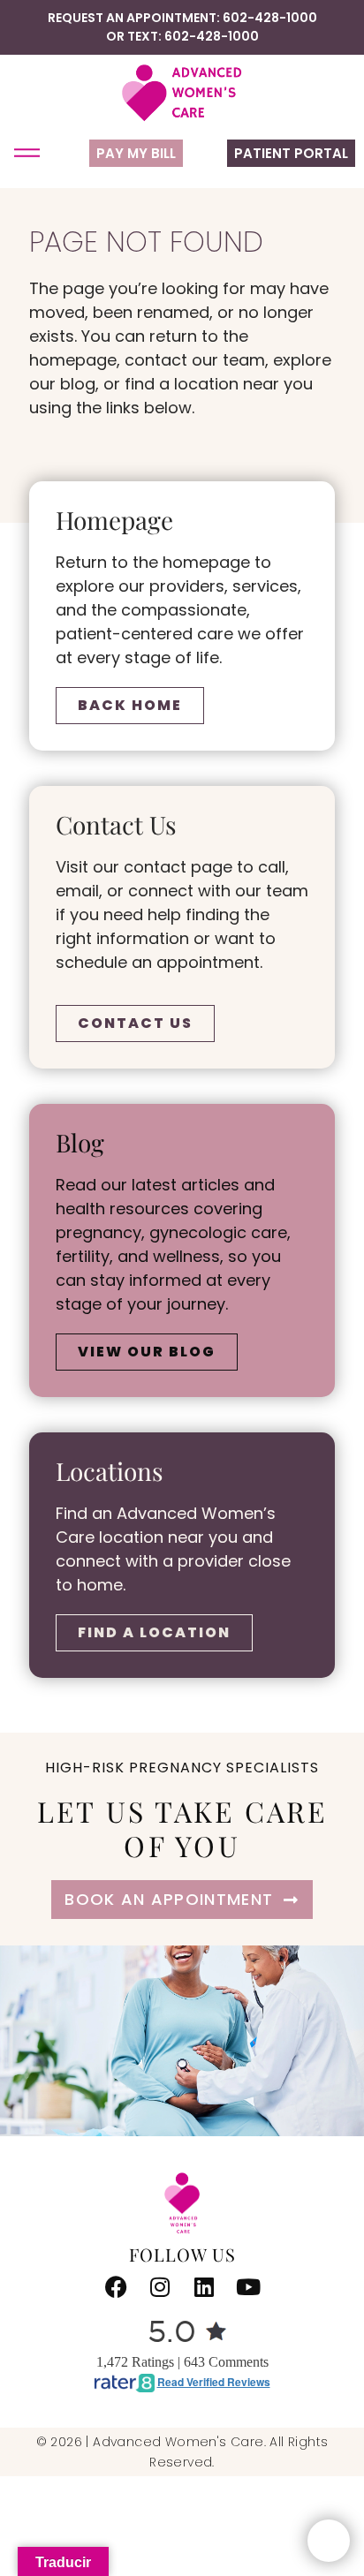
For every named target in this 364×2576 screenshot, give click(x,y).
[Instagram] (160, 2287)
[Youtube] (248, 2287)
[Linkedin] (204, 2287)
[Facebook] (116, 2287)
